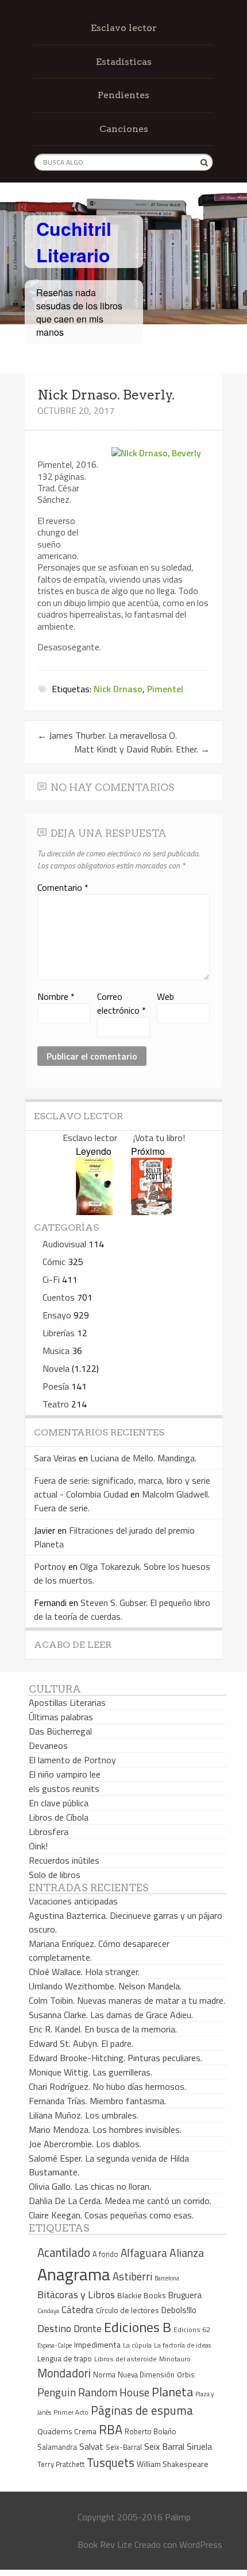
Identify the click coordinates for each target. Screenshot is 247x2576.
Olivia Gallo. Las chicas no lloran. (90, 2186)
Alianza (187, 2253)
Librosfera (49, 1832)
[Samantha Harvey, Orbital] (94, 1211)
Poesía (56, 1386)
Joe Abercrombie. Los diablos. (85, 2144)
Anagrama (74, 2274)
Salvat (91, 2447)
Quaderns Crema (67, 2431)
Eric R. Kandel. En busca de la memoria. (103, 2029)
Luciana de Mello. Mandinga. (143, 1458)
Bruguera (185, 2295)
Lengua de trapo (65, 2358)
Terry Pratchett (61, 2464)
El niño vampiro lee (65, 1774)
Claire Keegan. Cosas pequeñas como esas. (111, 2215)
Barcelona (167, 2278)
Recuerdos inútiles (64, 1860)
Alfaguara (144, 2253)
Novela (56, 1368)
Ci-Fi (51, 1279)
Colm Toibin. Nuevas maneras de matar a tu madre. (127, 2000)
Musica (56, 1351)
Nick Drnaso (118, 689)
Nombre (56, 996)
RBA (111, 2429)
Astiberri (132, 2276)
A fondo (105, 2254)
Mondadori (64, 2373)
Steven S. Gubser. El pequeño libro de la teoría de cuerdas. (122, 1609)
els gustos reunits (64, 1789)
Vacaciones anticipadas (73, 1901)
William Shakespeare (173, 2464)
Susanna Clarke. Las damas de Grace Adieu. (111, 2015)
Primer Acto (71, 2412)
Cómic (54, 1262)
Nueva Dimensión (146, 2375)
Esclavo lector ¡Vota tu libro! (124, 1138)
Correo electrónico (121, 1003)
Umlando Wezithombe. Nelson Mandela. (105, 1986)
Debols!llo (179, 2310)
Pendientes (123, 95)
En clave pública (59, 1803)
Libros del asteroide (126, 2359)
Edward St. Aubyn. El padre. (81, 2043)
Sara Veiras (55, 1458)
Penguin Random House (93, 2392)
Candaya (48, 2311)
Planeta (172, 2391)
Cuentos (59, 1297)
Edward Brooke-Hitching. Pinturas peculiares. (115, 2058)
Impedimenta (97, 2345)
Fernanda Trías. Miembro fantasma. (97, 2101)
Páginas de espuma (142, 2410)
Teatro (56, 1404)
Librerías (59, 1333)
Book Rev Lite (105, 2544)
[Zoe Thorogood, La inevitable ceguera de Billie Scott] (151, 1211)
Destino (54, 2328)
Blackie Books (142, 2295)
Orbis (186, 2375)
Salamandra (57, 2447)
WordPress (201, 2544)
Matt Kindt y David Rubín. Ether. (142, 749)
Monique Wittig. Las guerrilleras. (90, 2072)
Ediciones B (138, 2327)
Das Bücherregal (60, 1731)
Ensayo (57, 1315)
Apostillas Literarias (67, 1702)
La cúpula (137, 2345)
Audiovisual (64, 1244)
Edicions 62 (192, 2329)
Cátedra (78, 2309)
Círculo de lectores (128, 2310)
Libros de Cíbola (59, 1817)
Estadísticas (124, 62)
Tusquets (111, 2462)
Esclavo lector (124, 28)
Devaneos (48, 1745)
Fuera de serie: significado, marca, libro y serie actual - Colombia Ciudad (122, 1487)
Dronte (88, 2328)
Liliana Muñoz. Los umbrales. (84, 2115)
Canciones (124, 129)
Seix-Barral (124, 2447)
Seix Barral (164, 2446)
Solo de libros (55, 1875)
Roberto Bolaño (150, 2431)
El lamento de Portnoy (72, 1760)
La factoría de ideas (182, 2345)
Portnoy (50, 1566)
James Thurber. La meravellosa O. (107, 735)
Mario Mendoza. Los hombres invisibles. (105, 2129)
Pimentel (165, 689)
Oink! (38, 1846)
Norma (104, 2375)
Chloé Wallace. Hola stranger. (84, 1972)
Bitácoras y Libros (76, 2294)
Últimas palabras (61, 1717)
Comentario (63, 887)
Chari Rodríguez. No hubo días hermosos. (107, 2086)
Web (165, 996)
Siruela (199, 2446)
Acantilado (64, 2252)
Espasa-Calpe (55, 2345)
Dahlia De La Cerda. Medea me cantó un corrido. (120, 2201)
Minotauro (175, 2359)
